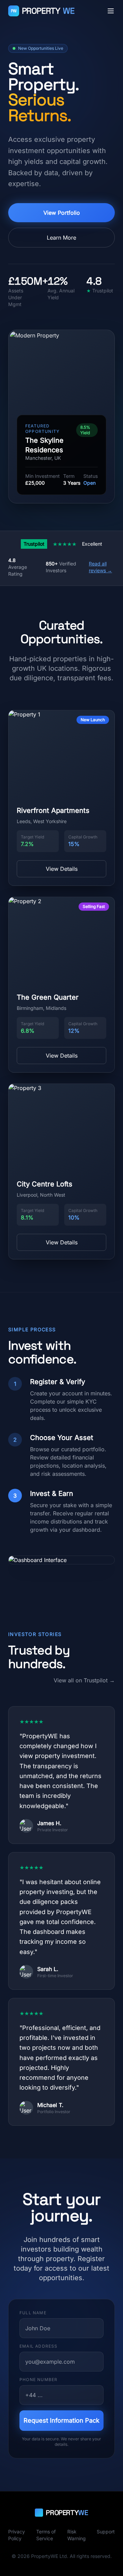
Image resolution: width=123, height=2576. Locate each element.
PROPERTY (43, 11)
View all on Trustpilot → (84, 1680)
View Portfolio (62, 213)
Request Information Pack (61, 2420)
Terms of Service (46, 2535)
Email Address (39, 2346)
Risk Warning (77, 2535)
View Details (62, 869)
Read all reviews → (100, 567)
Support (106, 2532)
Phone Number (38, 2380)
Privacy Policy (17, 2535)
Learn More (61, 238)
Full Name (33, 2313)
